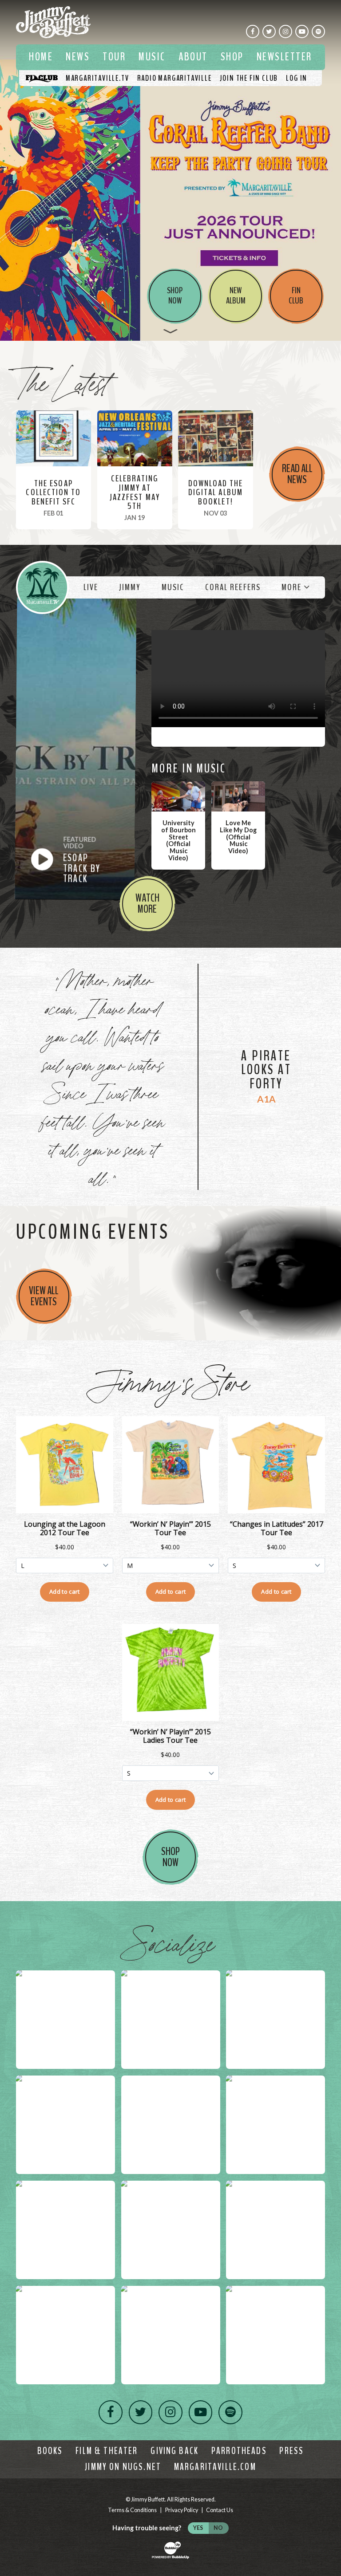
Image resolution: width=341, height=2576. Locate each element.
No (218, 2528)
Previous (10, 170)
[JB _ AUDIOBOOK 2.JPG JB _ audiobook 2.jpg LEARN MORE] (170, 170)
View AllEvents (44, 1296)
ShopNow (170, 1857)
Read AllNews (297, 474)
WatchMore (147, 904)
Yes (198, 2528)
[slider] (170, 170)
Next (331, 170)
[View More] (170, 331)
